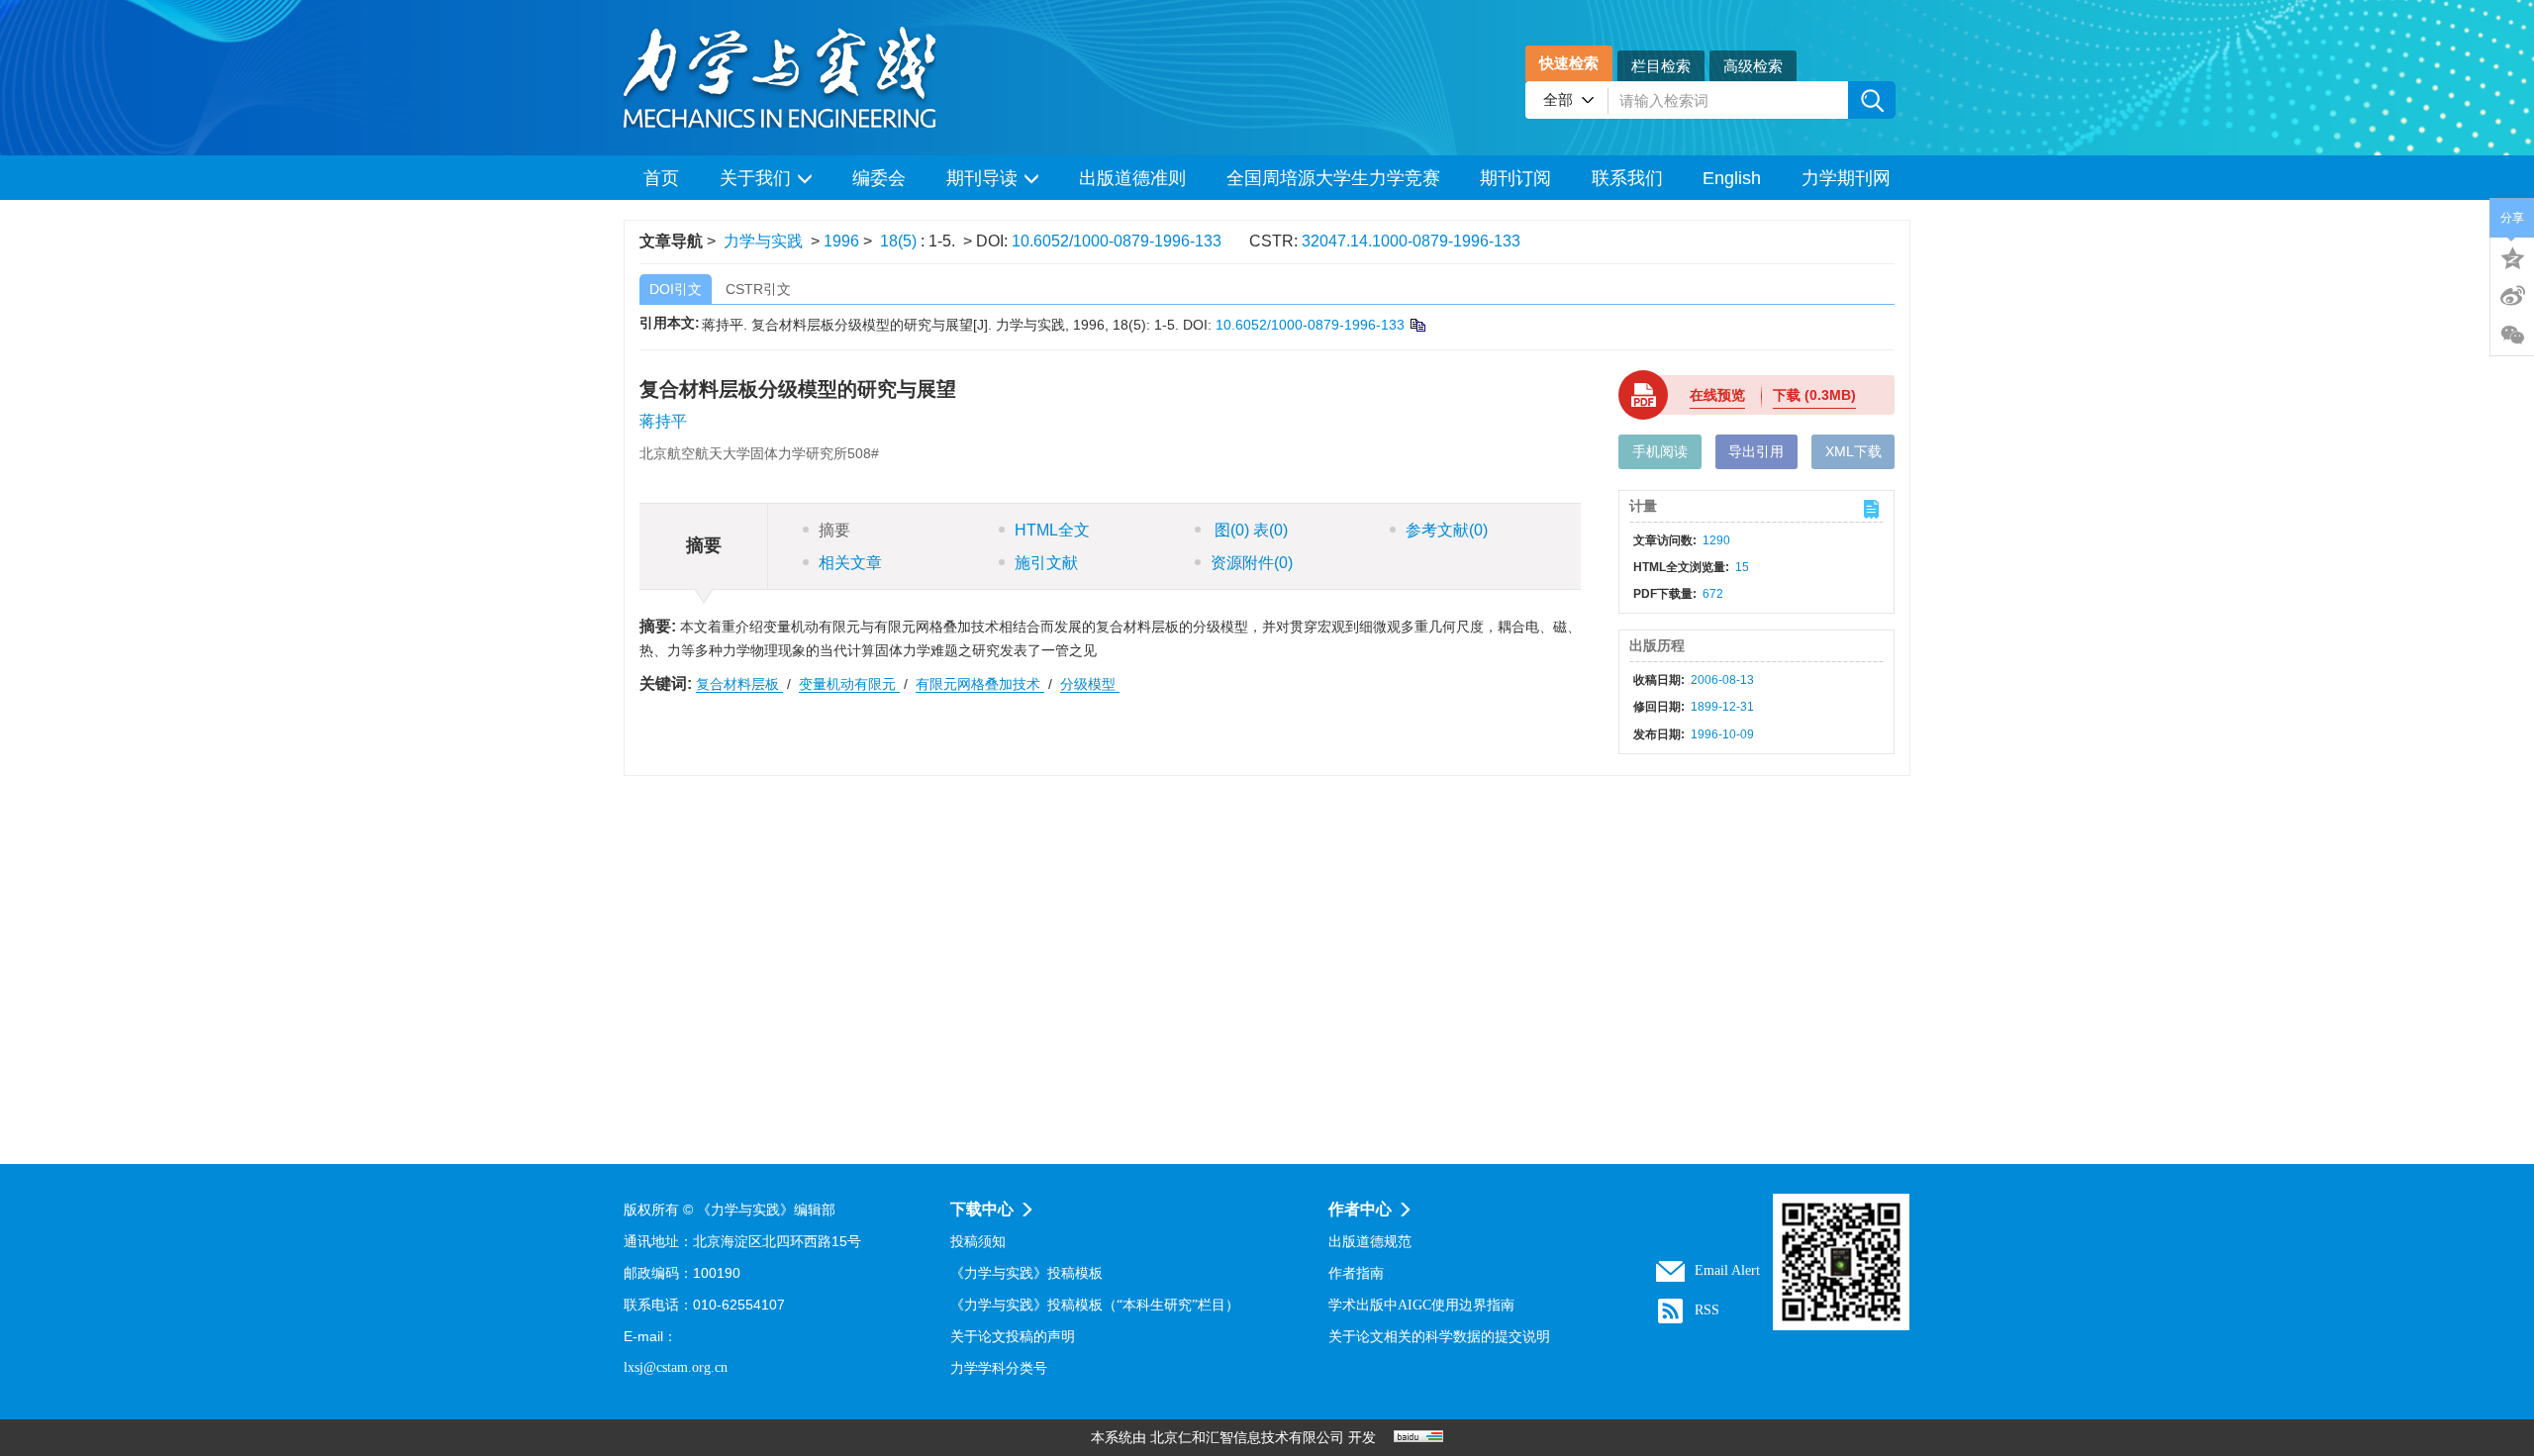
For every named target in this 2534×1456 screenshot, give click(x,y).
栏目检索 (1661, 66)
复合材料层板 (739, 684)
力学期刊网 (1846, 178)
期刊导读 (982, 178)
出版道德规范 (1370, 1242)
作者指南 (1356, 1273)
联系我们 (1627, 178)
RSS (1707, 1310)
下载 (1814, 395)
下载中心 (982, 1209)
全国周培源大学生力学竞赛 (1333, 178)
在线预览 (1717, 395)
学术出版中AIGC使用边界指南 (1421, 1305)
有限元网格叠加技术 (980, 684)
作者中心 (1360, 1209)
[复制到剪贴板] (1417, 325)
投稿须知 (978, 1242)
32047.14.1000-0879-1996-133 (1411, 241)
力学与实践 (763, 241)
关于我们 (755, 178)
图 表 (1249, 530)
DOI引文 (676, 289)
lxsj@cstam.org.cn (676, 1367)
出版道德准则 (1132, 178)
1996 (841, 241)
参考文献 (1447, 530)
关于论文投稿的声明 (1013, 1337)
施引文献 (1046, 563)
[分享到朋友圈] (2512, 336)
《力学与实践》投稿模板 (1026, 1273)
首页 (661, 178)
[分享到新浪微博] (2512, 296)
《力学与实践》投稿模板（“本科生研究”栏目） (1095, 1305)
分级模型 (1090, 684)
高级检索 (1753, 66)
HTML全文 (1052, 530)
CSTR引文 (758, 289)
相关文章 (850, 563)
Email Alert (1727, 1270)
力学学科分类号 (999, 1368)
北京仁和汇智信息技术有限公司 (1247, 1438)
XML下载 (1853, 451)
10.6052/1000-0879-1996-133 (1117, 241)
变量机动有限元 (849, 684)
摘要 (834, 530)
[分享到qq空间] (2512, 256)
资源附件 (1252, 563)
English (1732, 178)
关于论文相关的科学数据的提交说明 (1439, 1337)
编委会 (879, 178)
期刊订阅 (1515, 178)
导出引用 (1756, 451)
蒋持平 (663, 421)
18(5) (900, 241)
